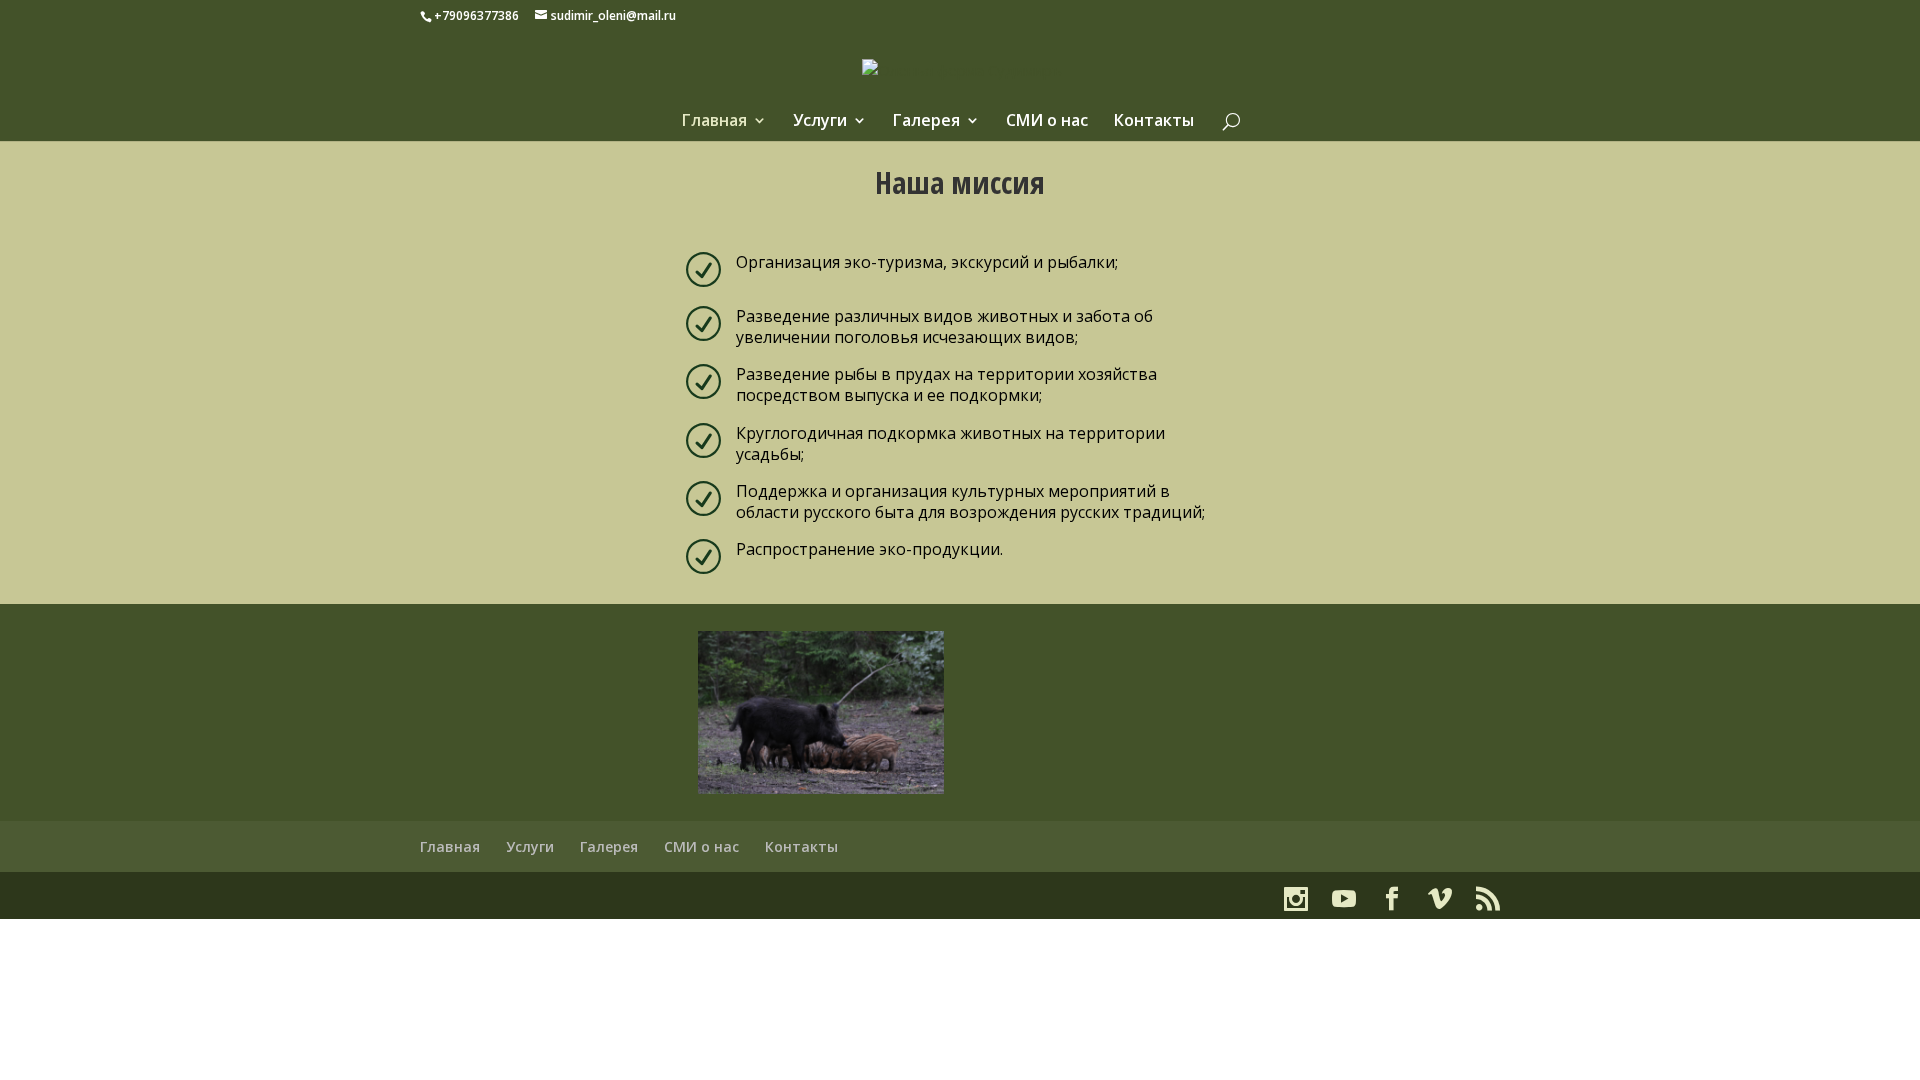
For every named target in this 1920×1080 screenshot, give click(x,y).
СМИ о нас (1047, 122)
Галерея (926, 122)
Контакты (1154, 122)
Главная (714, 122)
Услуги (820, 122)
